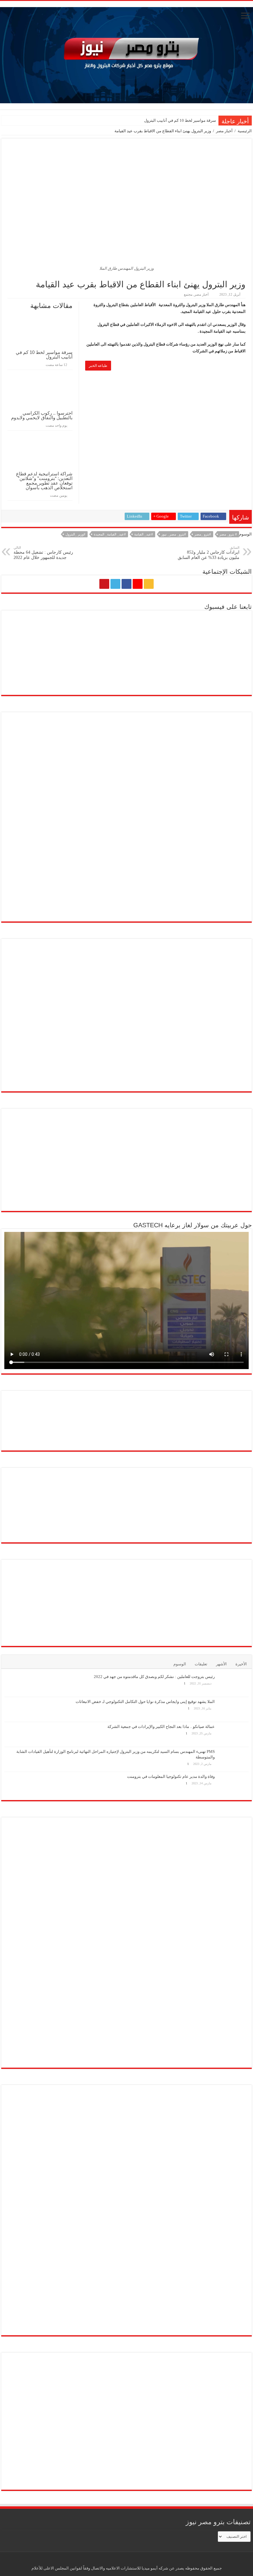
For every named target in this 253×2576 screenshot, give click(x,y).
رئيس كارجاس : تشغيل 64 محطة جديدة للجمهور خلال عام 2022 (43, 553)
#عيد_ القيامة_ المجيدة (110, 534)
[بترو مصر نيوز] (126, 54)
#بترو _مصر (203, 534)
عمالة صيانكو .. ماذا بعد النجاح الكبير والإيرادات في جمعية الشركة (161, 1727)
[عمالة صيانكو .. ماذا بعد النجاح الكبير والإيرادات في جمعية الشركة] (233, 1734)
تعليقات (201, 1664)
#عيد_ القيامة (144, 534)
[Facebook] (126, 584)
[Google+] (138, 584)
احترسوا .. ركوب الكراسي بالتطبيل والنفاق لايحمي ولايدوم (42, 415)
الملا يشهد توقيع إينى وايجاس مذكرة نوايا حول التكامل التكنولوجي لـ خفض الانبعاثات (145, 1702)
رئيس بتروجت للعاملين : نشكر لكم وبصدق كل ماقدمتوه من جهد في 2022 (154, 1677)
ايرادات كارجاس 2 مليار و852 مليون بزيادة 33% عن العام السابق (209, 553)
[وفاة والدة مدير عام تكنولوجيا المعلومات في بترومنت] (233, 1784)
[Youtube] (104, 584)
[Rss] (149, 584)
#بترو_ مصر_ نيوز (174, 534)
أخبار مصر (224, 131)
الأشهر (221, 1664)
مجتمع (188, 294)
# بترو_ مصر (228, 534)
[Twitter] (115, 584)
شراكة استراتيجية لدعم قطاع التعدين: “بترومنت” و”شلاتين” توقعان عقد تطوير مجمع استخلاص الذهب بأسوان (44, 481)
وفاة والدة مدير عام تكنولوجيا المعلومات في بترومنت (171, 1776)
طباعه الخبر (98, 366)
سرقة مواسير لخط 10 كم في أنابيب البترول (180, 120)
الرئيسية (245, 131)
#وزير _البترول (75, 534)
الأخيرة (241, 1664)
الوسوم (180, 1664)
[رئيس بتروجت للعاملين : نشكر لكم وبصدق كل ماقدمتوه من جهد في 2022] (233, 1684)
